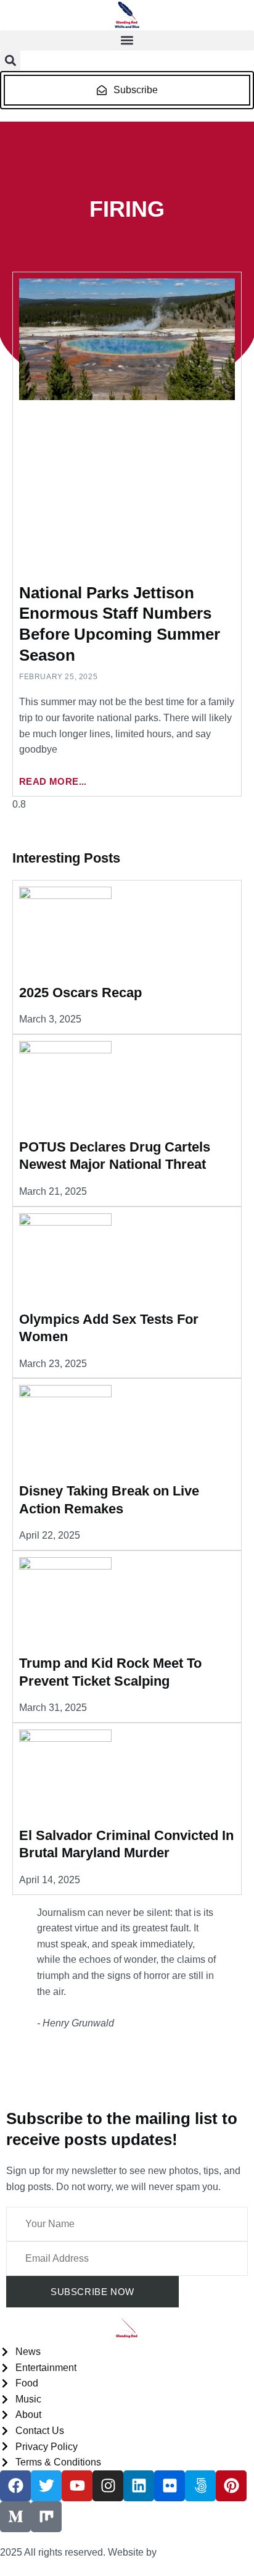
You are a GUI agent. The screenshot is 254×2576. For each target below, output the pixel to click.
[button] (127, 40)
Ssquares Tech (192, 2552)
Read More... (53, 781)
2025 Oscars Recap (80, 993)
